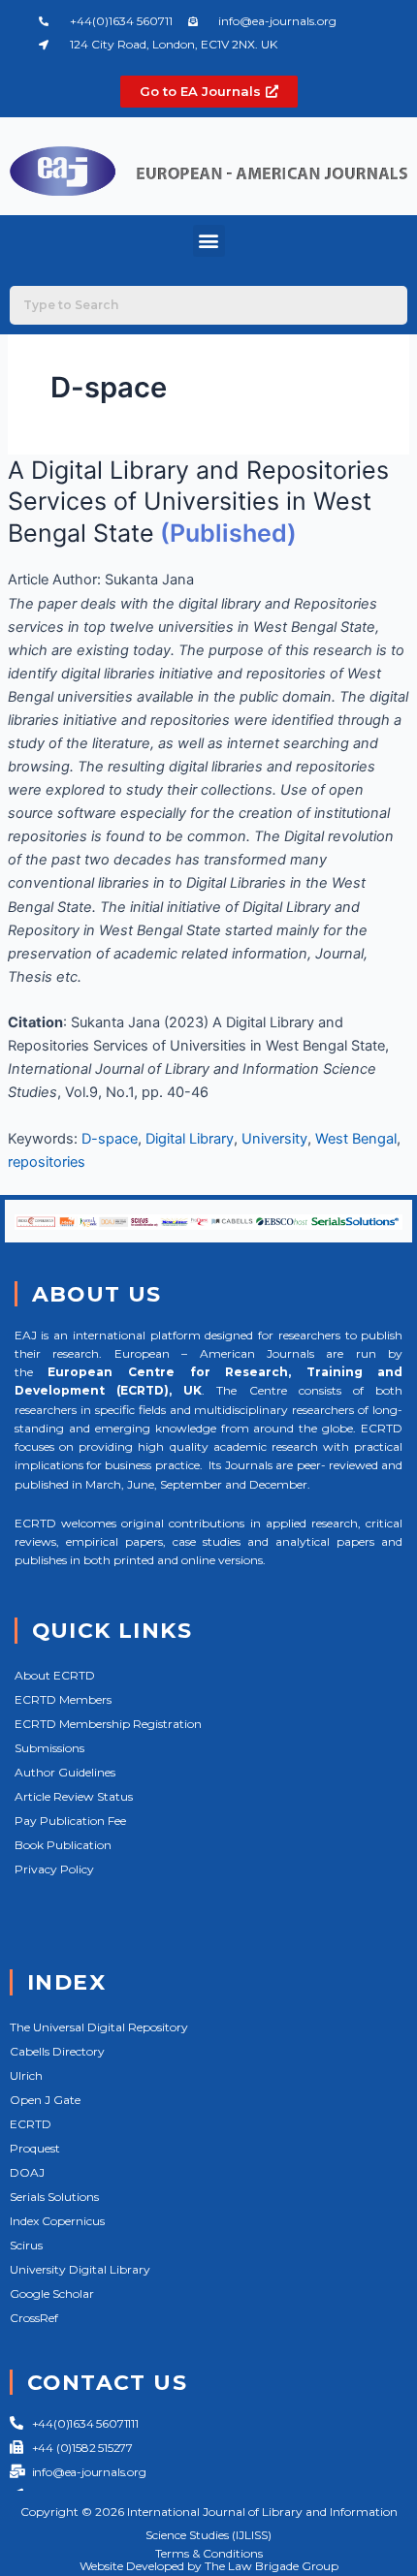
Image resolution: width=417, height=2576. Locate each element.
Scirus (26, 2245)
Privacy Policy (54, 1869)
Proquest (35, 2148)
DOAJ (27, 2172)
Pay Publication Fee (70, 1821)
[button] (209, 241)
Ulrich (26, 2075)
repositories (47, 1162)
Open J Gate (45, 2100)
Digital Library (190, 1139)
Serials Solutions (54, 2197)
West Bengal (356, 1139)
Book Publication (63, 1845)
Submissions (49, 1748)
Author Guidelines (65, 1772)
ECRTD (31, 2124)
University (274, 1139)
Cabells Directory (57, 2051)
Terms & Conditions (209, 2553)
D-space (110, 1139)
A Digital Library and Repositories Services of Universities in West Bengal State (198, 502)
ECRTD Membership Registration (108, 1724)
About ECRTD (55, 1675)
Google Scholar (52, 2293)
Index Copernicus (57, 2221)
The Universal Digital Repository (99, 2027)
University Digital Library (80, 2269)
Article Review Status (74, 1796)
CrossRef (34, 2318)
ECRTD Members (63, 1699)
